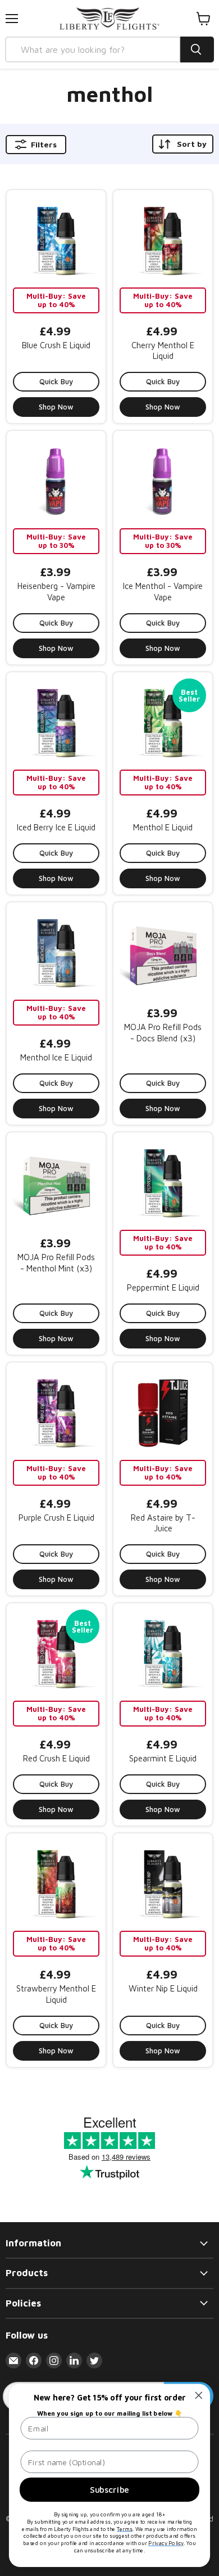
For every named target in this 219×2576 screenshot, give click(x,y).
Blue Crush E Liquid (56, 345)
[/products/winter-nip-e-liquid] (163, 1883)
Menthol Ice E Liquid (56, 1057)
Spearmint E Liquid (163, 1758)
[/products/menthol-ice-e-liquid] (56, 952)
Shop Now (56, 407)
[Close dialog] (199, 2395)
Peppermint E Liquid (163, 1287)
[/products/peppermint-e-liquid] (163, 1182)
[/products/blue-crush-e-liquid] (56, 240)
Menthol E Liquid (163, 827)
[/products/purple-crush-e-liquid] (56, 1412)
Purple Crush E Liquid (56, 1518)
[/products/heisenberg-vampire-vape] (56, 480)
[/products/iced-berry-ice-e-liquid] (56, 722)
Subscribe (109, 2489)
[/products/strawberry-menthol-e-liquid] (56, 1883)
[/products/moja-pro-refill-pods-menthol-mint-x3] (56, 1182)
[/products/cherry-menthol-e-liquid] (163, 240)
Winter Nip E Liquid (163, 1988)
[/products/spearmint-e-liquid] (163, 1653)
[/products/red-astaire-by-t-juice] (163, 1412)
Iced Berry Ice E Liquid (56, 827)
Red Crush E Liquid (56, 1758)
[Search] (197, 50)
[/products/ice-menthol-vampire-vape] (163, 480)
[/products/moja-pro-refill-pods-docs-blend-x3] (163, 952)
